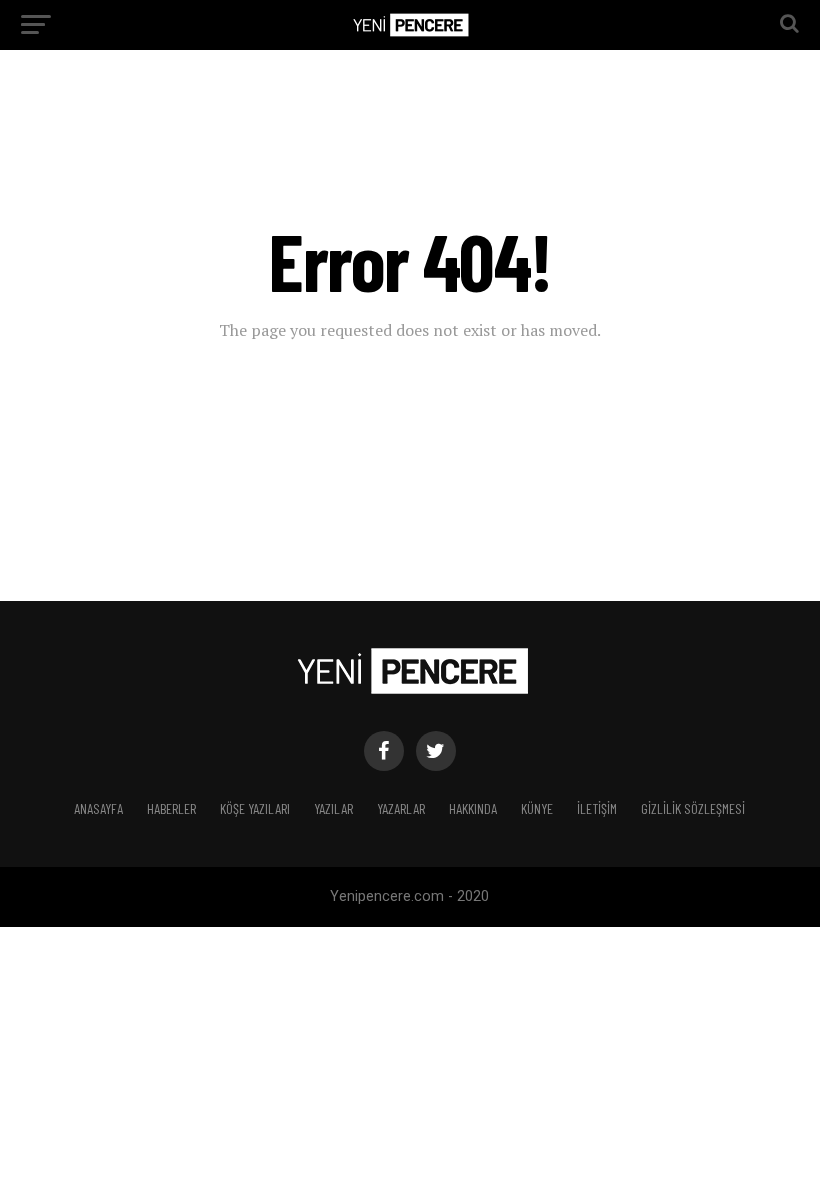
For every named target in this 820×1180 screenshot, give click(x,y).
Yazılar (333, 808)
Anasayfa (98, 808)
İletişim (597, 808)
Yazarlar (401, 808)
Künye (537, 808)
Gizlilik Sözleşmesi (693, 808)
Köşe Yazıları (255, 808)
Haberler (171, 808)
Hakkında (473, 808)
